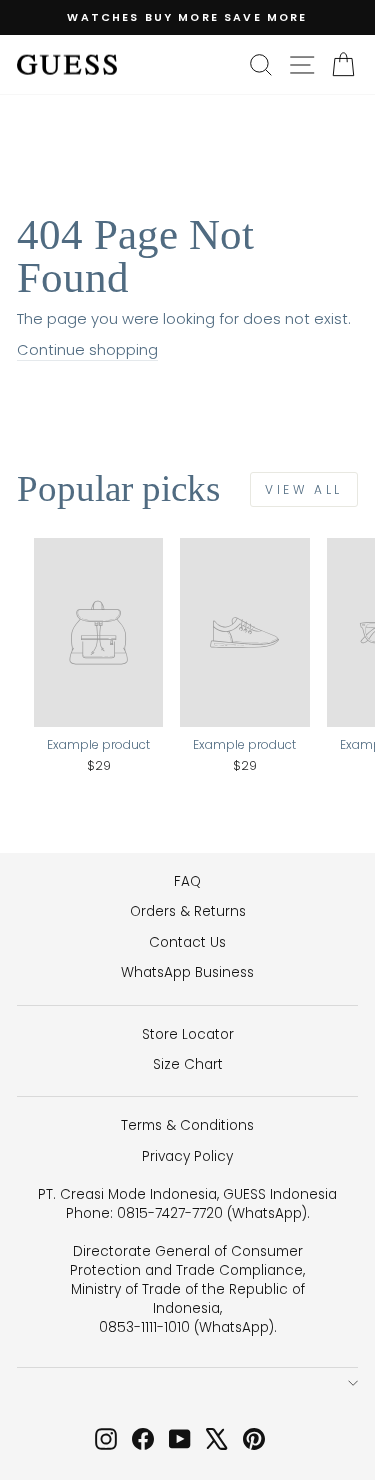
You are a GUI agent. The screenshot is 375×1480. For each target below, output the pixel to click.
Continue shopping (87, 350)
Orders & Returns (188, 911)
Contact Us (187, 942)
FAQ (187, 881)
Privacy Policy (187, 1156)
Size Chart (188, 1064)
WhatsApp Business (187, 972)
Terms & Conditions (187, 1125)
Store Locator (188, 1034)
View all (304, 489)
